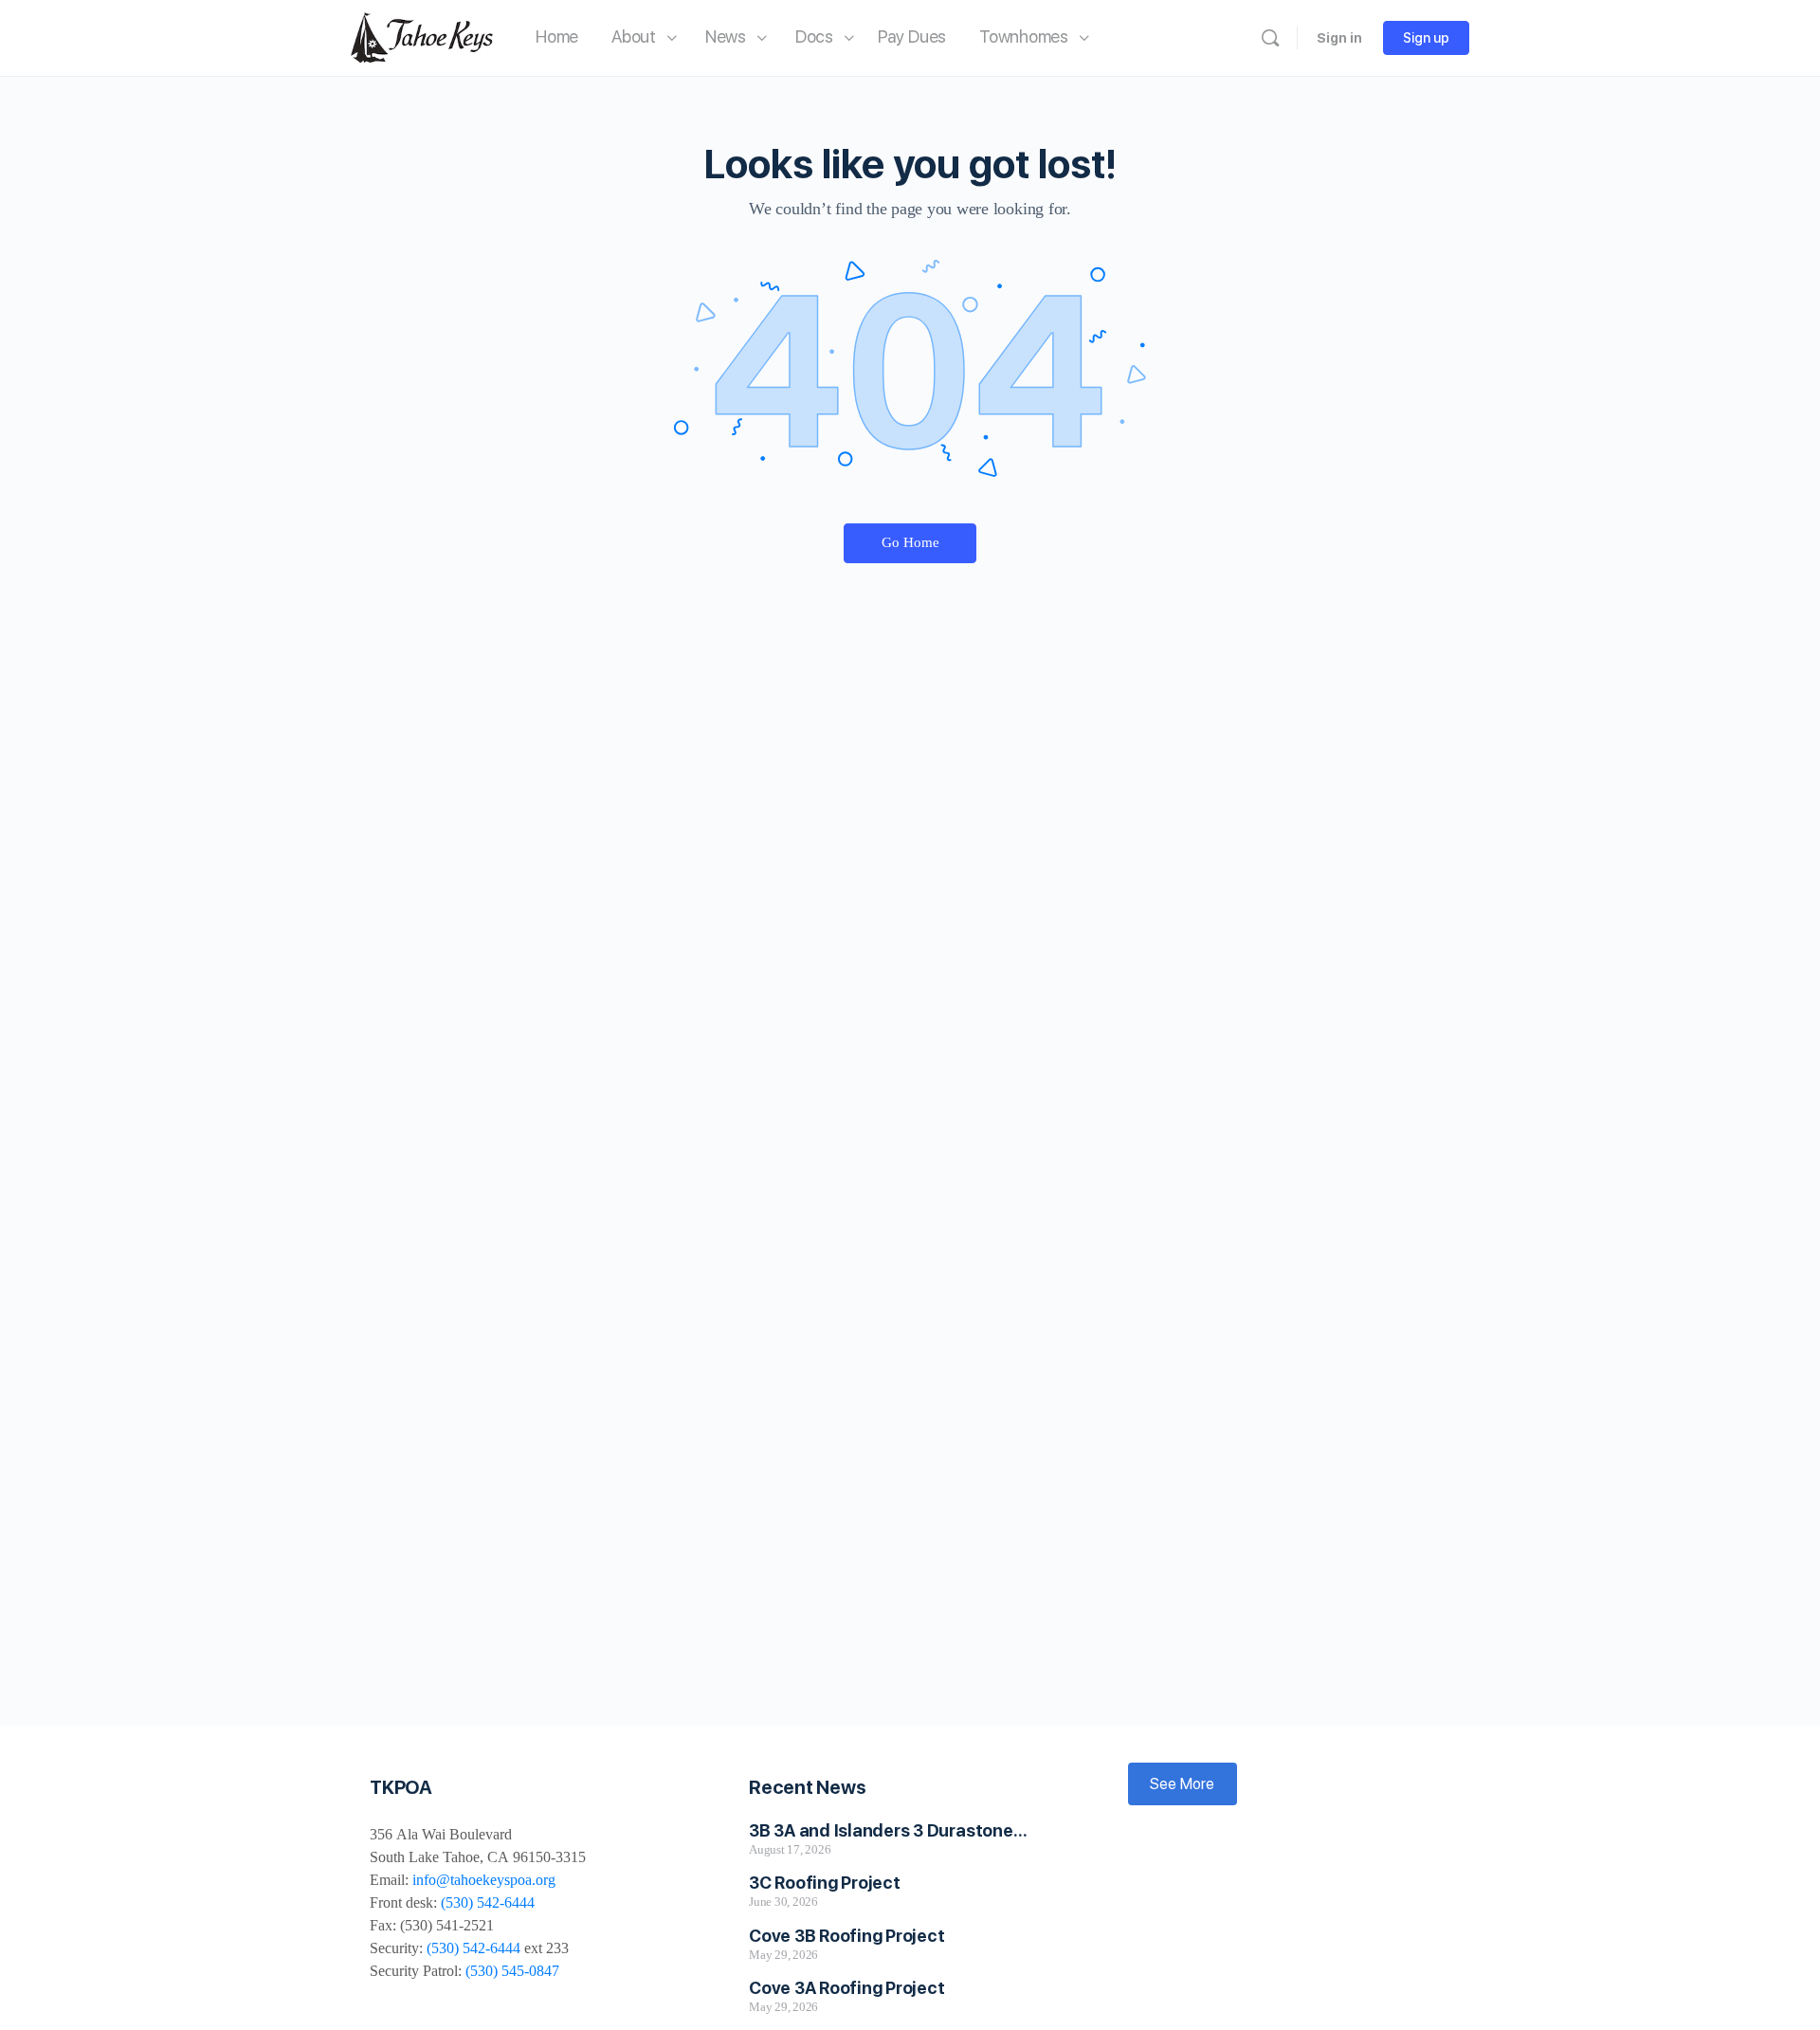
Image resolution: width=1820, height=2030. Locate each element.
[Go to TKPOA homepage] (422, 36)
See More (1182, 1784)
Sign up (1426, 38)
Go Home (910, 542)
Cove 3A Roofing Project (846, 1988)
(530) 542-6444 (488, 1902)
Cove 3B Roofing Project (846, 1936)
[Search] (1270, 38)
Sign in (1339, 38)
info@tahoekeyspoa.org (484, 1880)
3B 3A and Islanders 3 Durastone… (888, 1830)
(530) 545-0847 (512, 1971)
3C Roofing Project (825, 1883)
